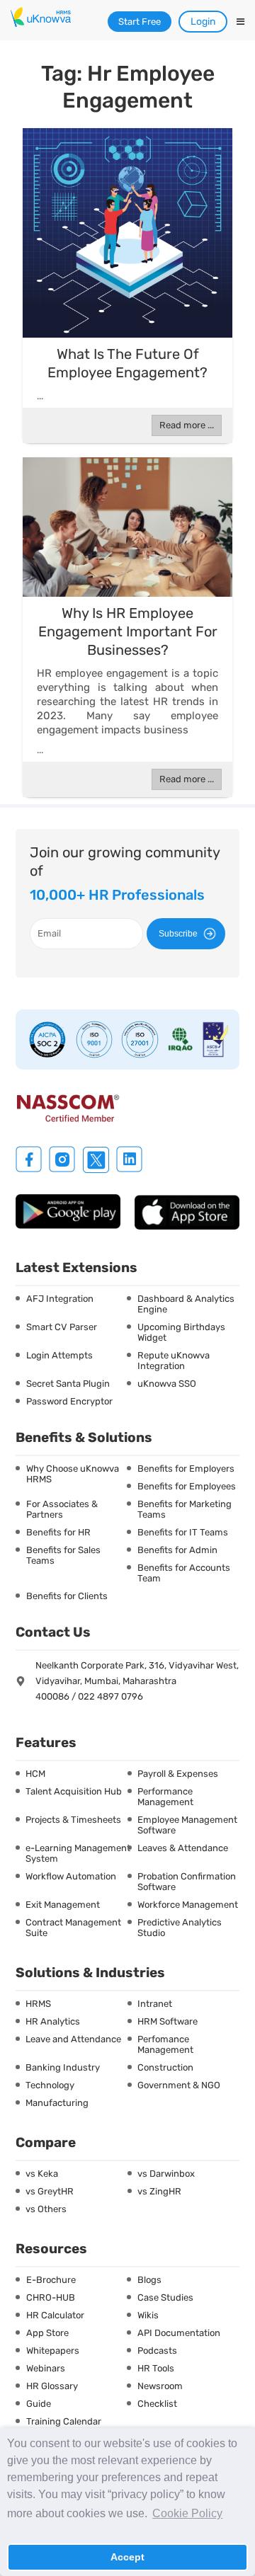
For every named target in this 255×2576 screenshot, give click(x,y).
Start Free (140, 22)
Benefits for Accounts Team (184, 1573)
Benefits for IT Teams (183, 1532)
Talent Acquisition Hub (74, 1791)
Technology (50, 2085)
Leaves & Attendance (183, 1848)
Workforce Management (188, 1905)
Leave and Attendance (73, 2039)
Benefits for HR (58, 1532)
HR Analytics (53, 2021)
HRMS (38, 2004)
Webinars (46, 2368)
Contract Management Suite (73, 1928)
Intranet (155, 2004)
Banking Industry (63, 2067)
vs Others (46, 2209)
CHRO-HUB (51, 2297)
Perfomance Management (165, 2044)
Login (203, 22)
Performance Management (165, 1797)
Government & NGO (179, 2085)
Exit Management (63, 1905)
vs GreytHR (50, 2191)
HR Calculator (55, 2315)
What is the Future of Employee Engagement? (127, 363)
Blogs (149, 2280)
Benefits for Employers (186, 1469)
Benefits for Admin (177, 1550)
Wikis (148, 2315)
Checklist (157, 2404)
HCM (35, 1774)
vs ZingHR (159, 2191)
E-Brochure (51, 2280)
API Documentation (179, 2333)
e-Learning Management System (78, 1853)
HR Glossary (52, 2386)
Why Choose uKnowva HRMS (73, 1474)
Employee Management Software (187, 1825)
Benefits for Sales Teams (63, 1555)
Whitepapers (53, 2351)
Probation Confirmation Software (187, 1882)
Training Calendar (64, 2421)
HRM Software (168, 2021)
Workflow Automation (71, 1876)
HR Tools (156, 2368)
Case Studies (165, 2297)
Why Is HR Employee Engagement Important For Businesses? (128, 631)
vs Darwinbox (166, 2174)
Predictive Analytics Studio (180, 1928)
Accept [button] (127, 2557)
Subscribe (178, 934)
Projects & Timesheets (73, 1820)
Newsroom (160, 2386)
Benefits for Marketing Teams (185, 1509)
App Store (47, 2333)
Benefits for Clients (67, 1596)
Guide (39, 2404)
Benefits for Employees (187, 1486)
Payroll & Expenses (178, 1774)
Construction (165, 2067)
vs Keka (42, 2174)
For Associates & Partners (62, 1509)
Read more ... (187, 425)
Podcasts (157, 2351)
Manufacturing (57, 2103)
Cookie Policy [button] (187, 2513)
